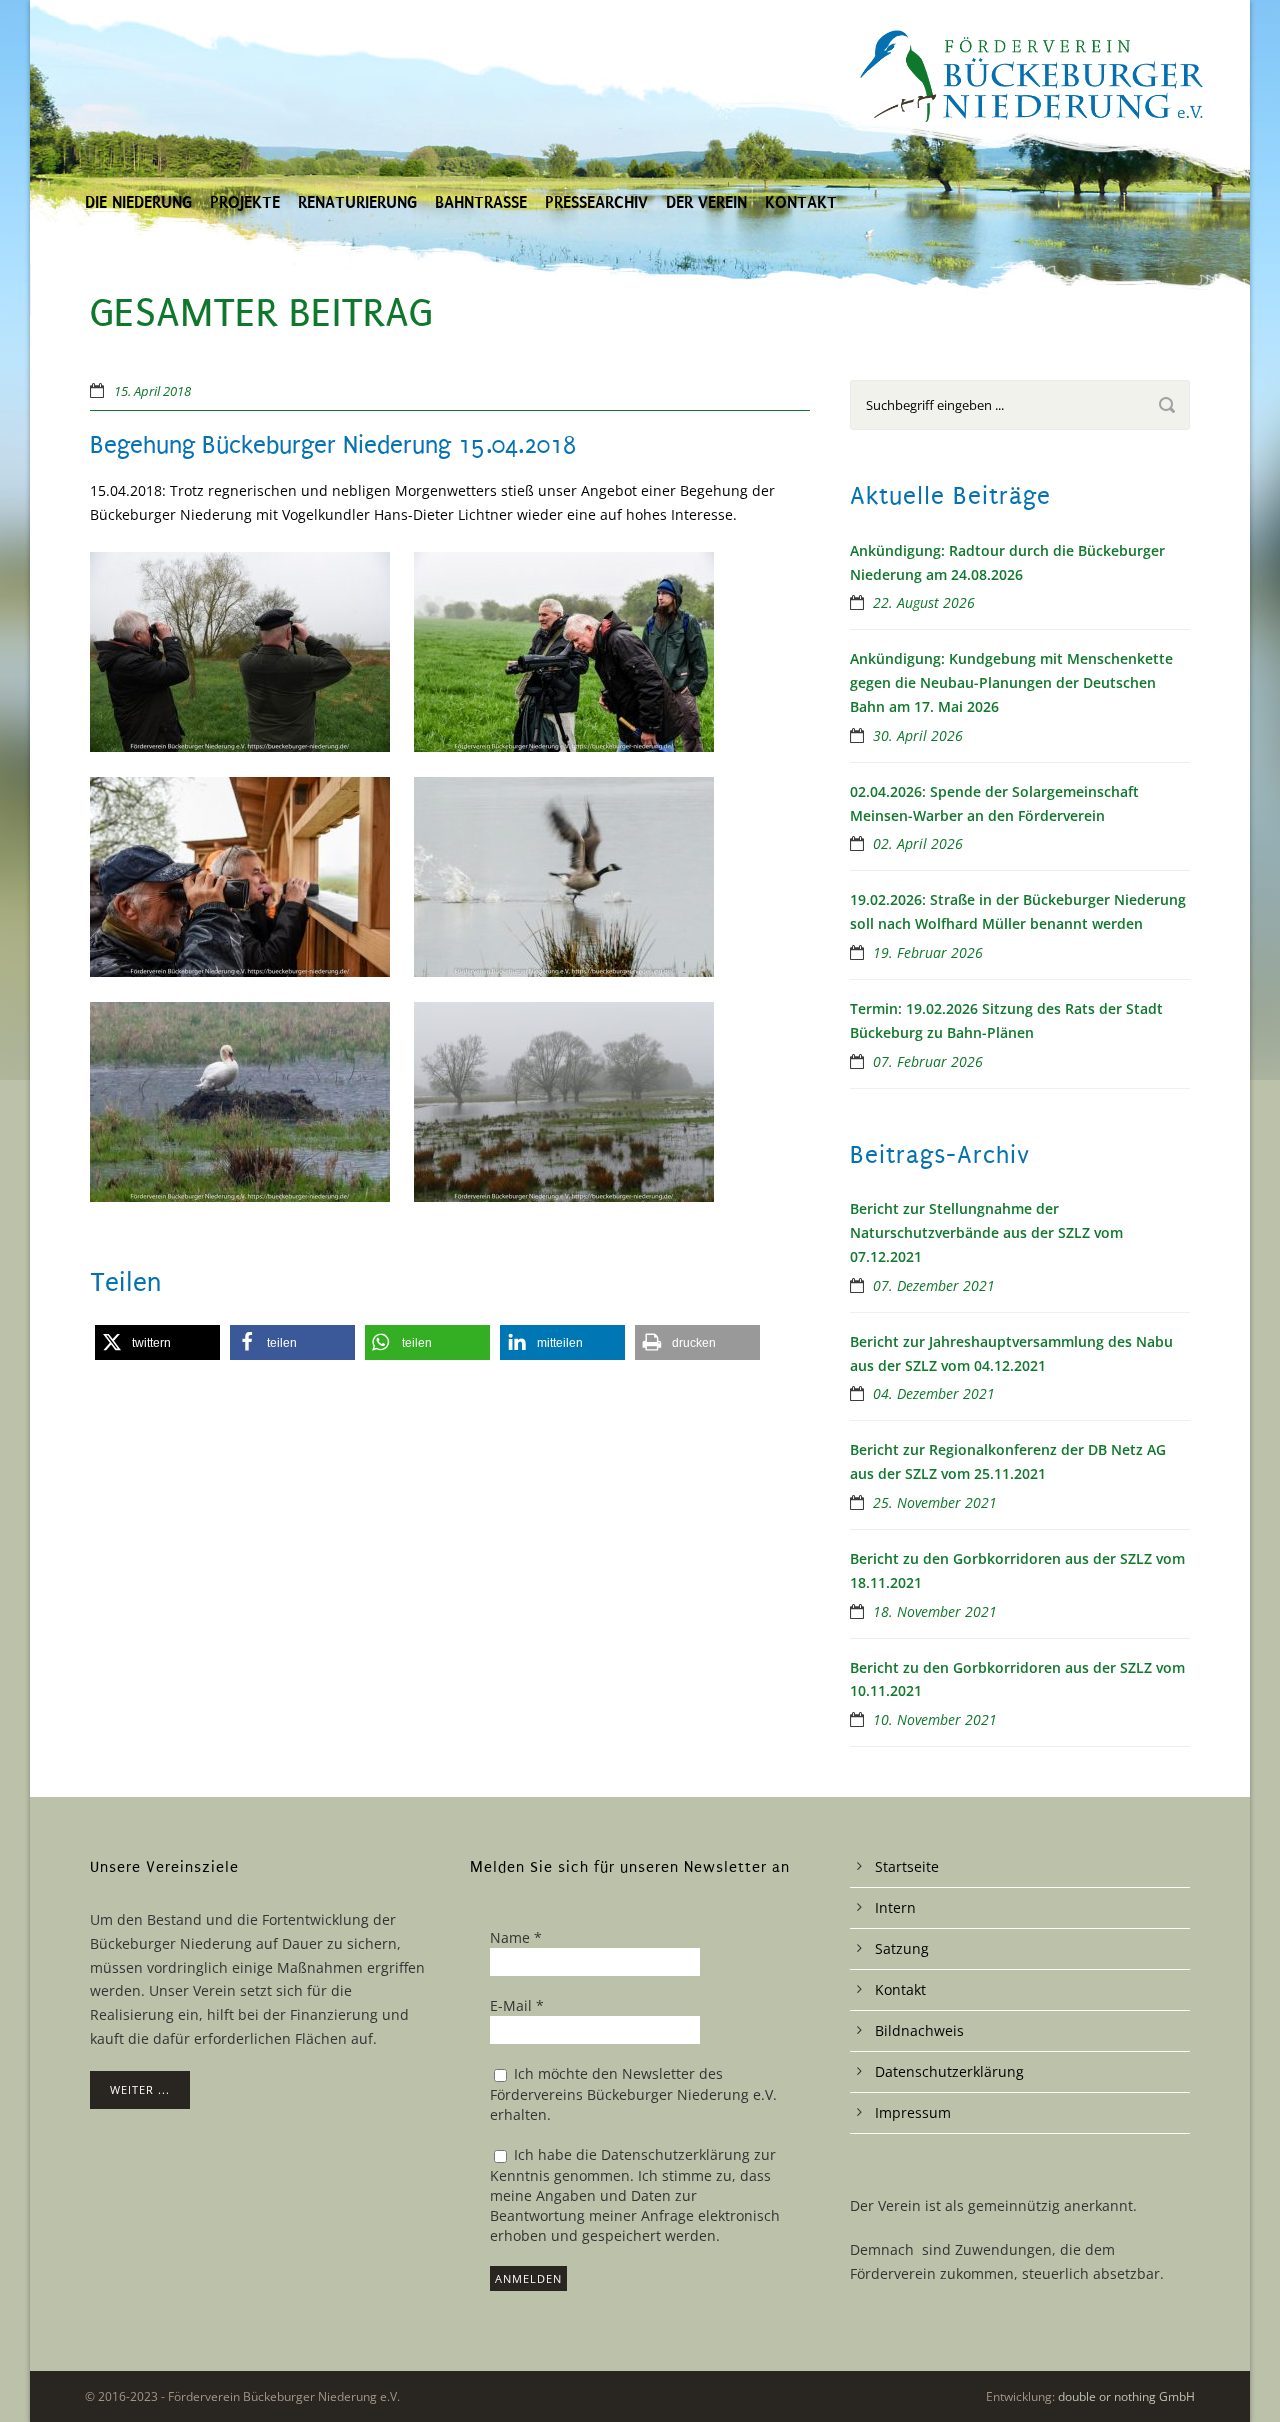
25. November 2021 (935, 1502)
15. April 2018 (152, 391)
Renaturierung (357, 202)
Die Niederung (138, 202)
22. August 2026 (924, 602)
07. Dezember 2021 (934, 1285)
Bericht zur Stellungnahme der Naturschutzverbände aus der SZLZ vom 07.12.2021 (986, 1232)
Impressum (913, 2112)
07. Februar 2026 (928, 1061)
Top (1232, 2374)
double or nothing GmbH (1126, 2396)
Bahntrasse (481, 202)
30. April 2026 (918, 735)
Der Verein (706, 202)
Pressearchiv (596, 202)
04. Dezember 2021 (934, 1393)
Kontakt (801, 202)
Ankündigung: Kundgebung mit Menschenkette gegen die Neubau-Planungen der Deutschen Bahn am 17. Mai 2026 (1011, 682)
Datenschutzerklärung (949, 2071)
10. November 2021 (935, 1719)
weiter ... (140, 2089)
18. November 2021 (935, 1611)
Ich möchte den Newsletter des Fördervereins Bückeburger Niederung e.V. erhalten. (633, 2094)
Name (516, 1937)
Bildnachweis (919, 2030)
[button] (157, 1342)
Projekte (245, 202)
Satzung (902, 1948)
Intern (895, 1907)
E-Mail (517, 2005)
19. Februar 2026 (928, 952)
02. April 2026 (918, 843)
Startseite (907, 1866)
